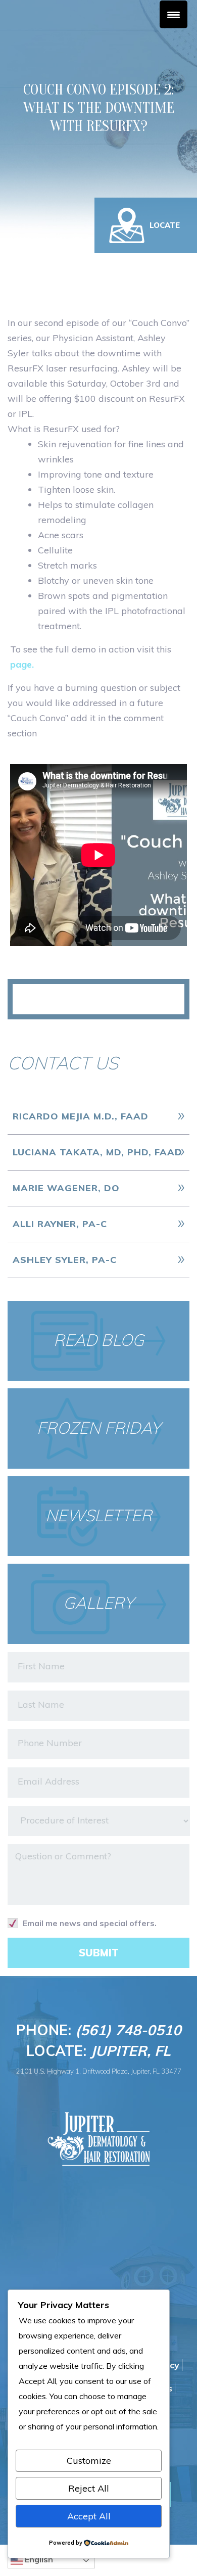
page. (22, 664)
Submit (99, 1953)
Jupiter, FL (131, 2051)
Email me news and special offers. (90, 1923)
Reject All (89, 2488)
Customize (89, 2461)
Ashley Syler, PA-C (65, 1260)
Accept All (89, 2516)
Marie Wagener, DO (66, 1188)
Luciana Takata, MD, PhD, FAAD (97, 1152)
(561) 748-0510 (128, 2030)
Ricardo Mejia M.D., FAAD (81, 1116)
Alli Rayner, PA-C (60, 1224)
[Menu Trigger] (174, 14)
